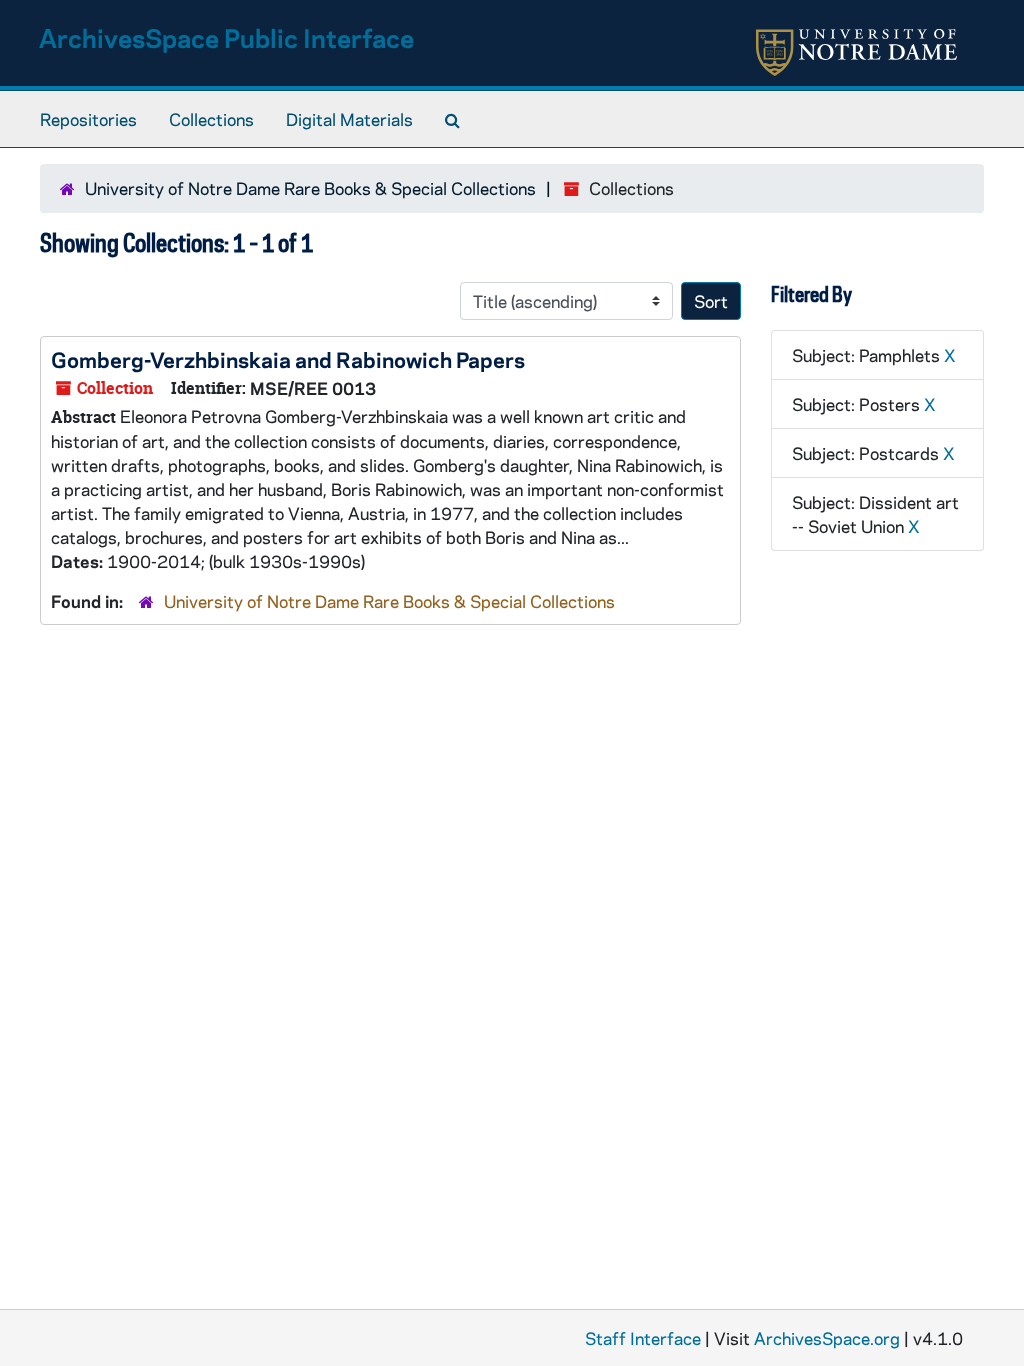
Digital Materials (349, 119)
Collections (211, 119)
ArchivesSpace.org (827, 1338)
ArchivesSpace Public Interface (226, 37)
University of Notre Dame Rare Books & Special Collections (310, 188)
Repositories (88, 119)
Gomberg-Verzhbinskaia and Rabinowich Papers (288, 359)
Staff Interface (643, 1338)
